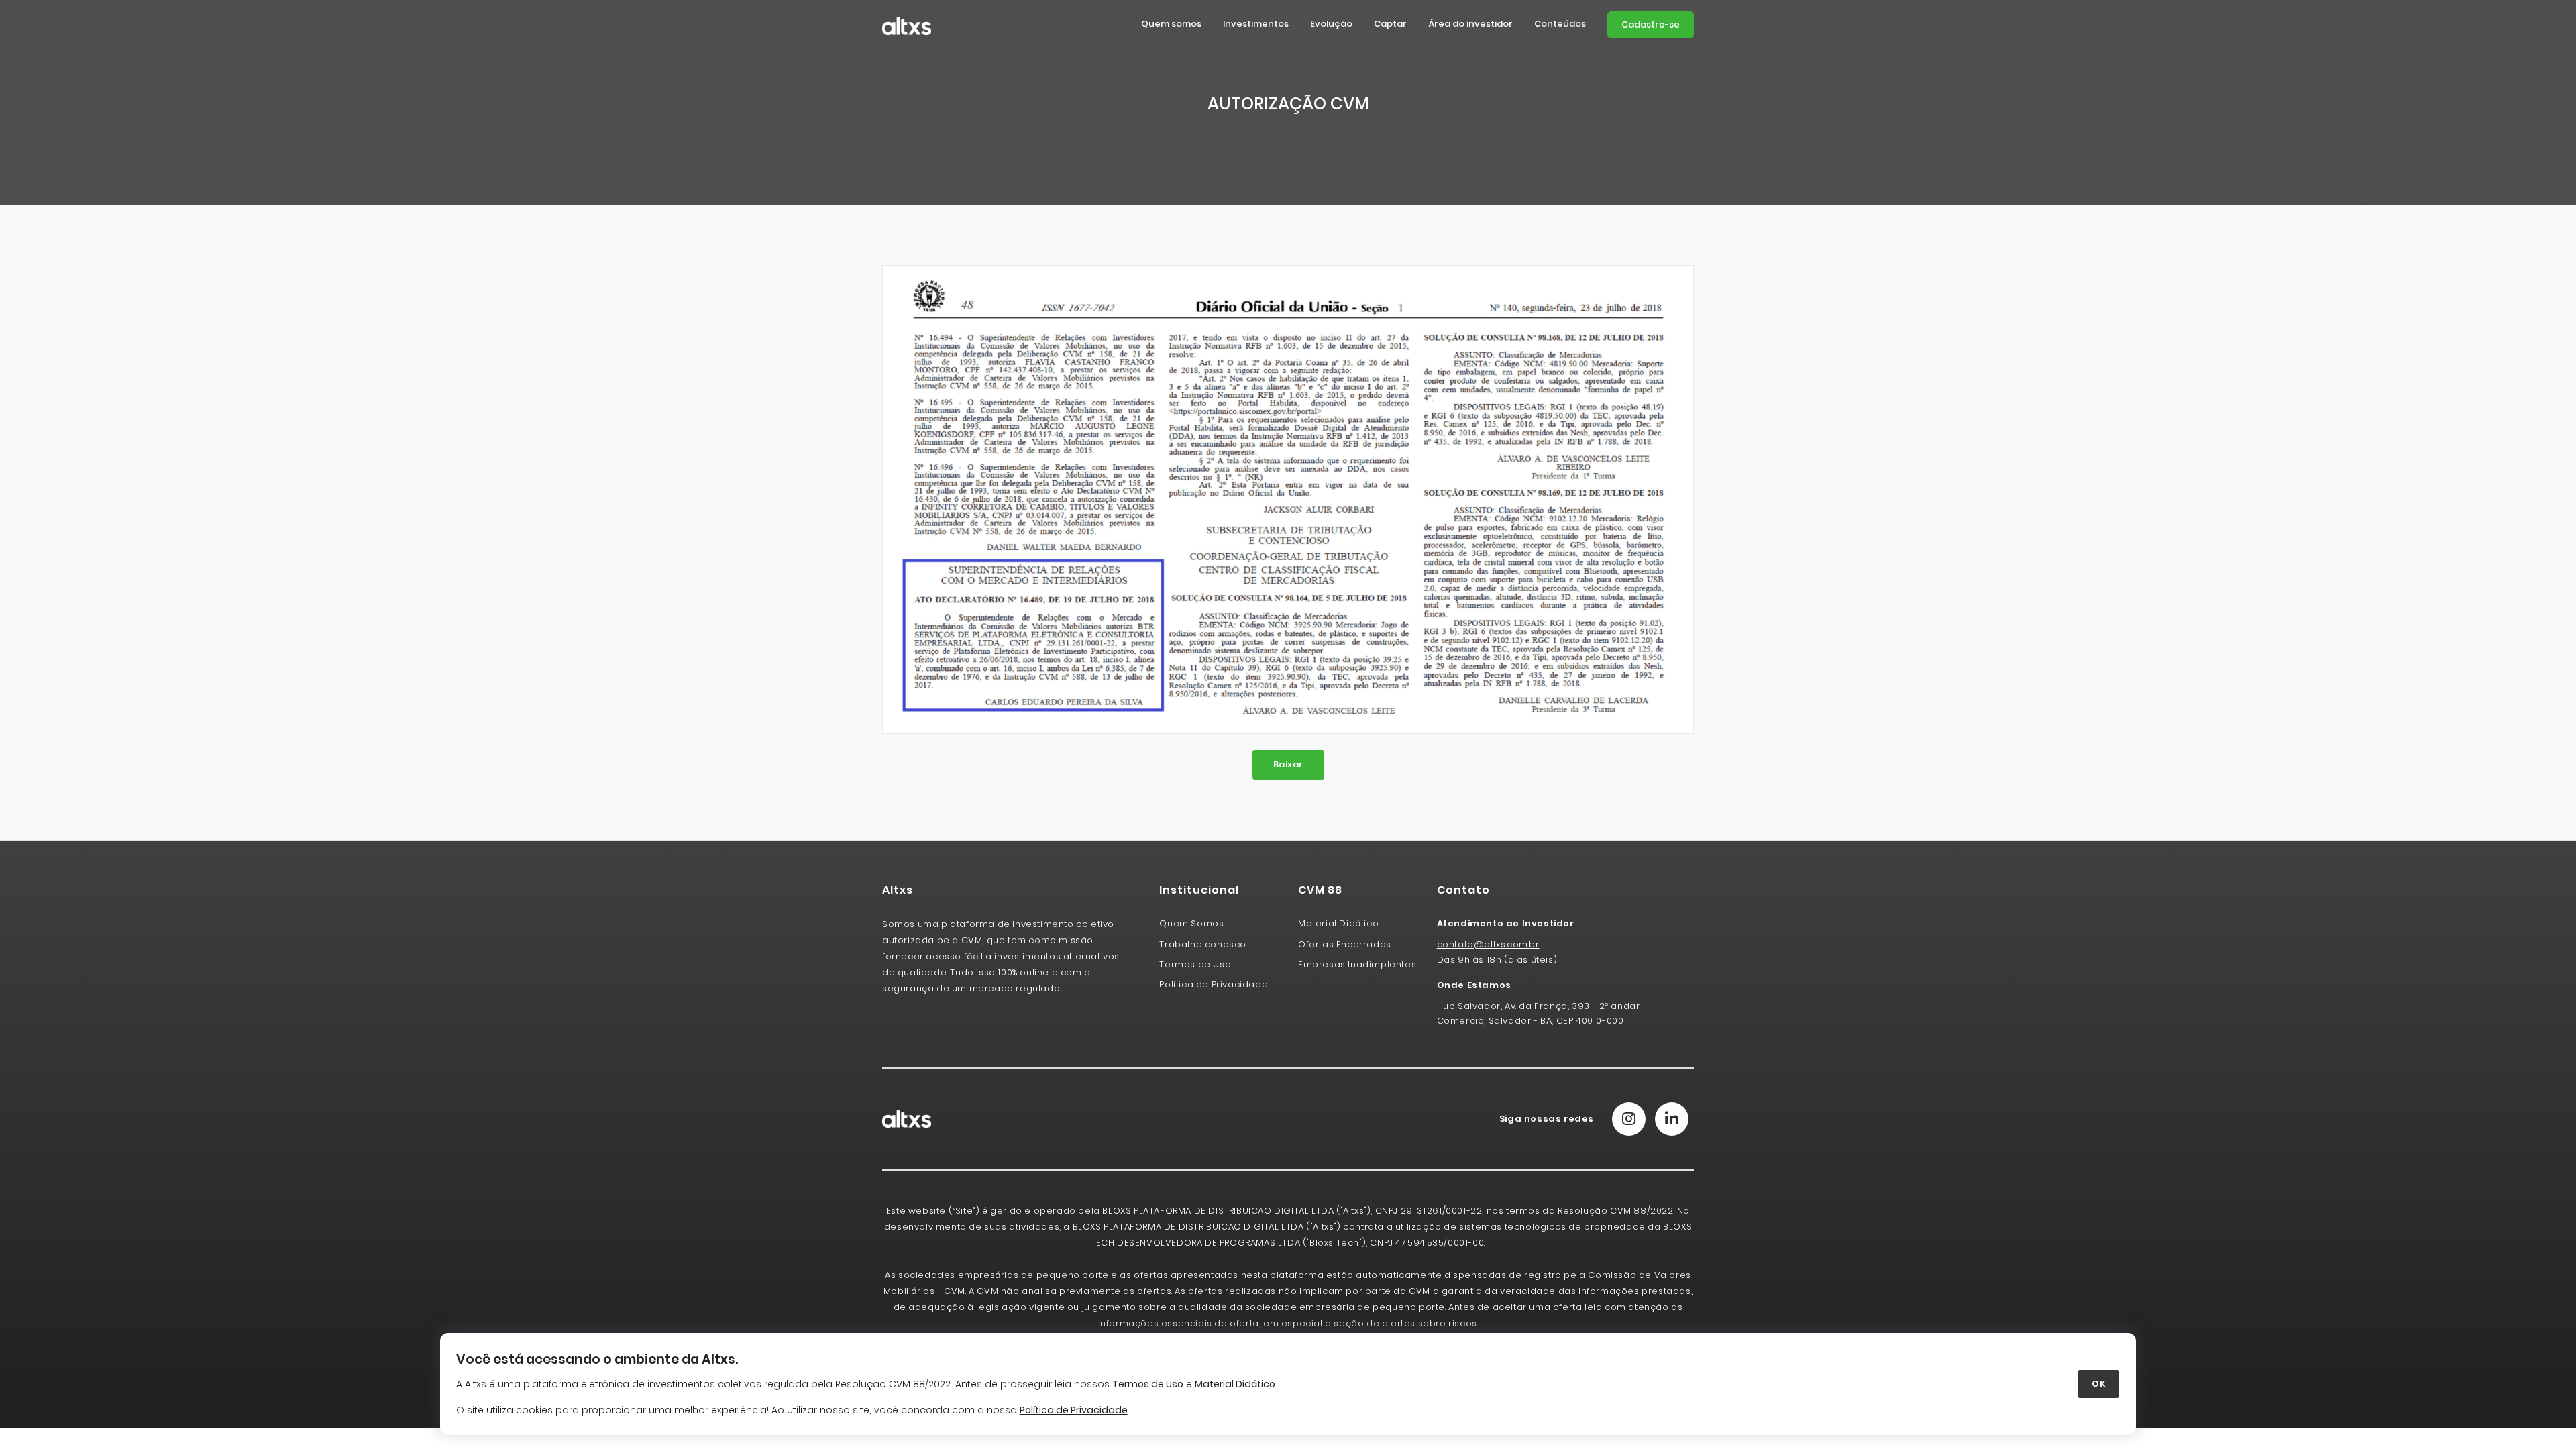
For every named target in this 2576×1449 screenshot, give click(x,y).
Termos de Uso (1148, 1384)
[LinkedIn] (1672, 1119)
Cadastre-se (1651, 24)
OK (2099, 1384)
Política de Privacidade (1214, 984)
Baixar (1288, 764)
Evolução (1331, 24)
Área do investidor (1470, 24)
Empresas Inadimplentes (1357, 964)
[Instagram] (1629, 1119)
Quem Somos (1191, 923)
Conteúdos (1560, 24)
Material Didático (1235, 1384)
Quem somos (1171, 24)
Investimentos (1256, 24)
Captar (1390, 24)
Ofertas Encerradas (1345, 944)
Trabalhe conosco (1203, 944)
